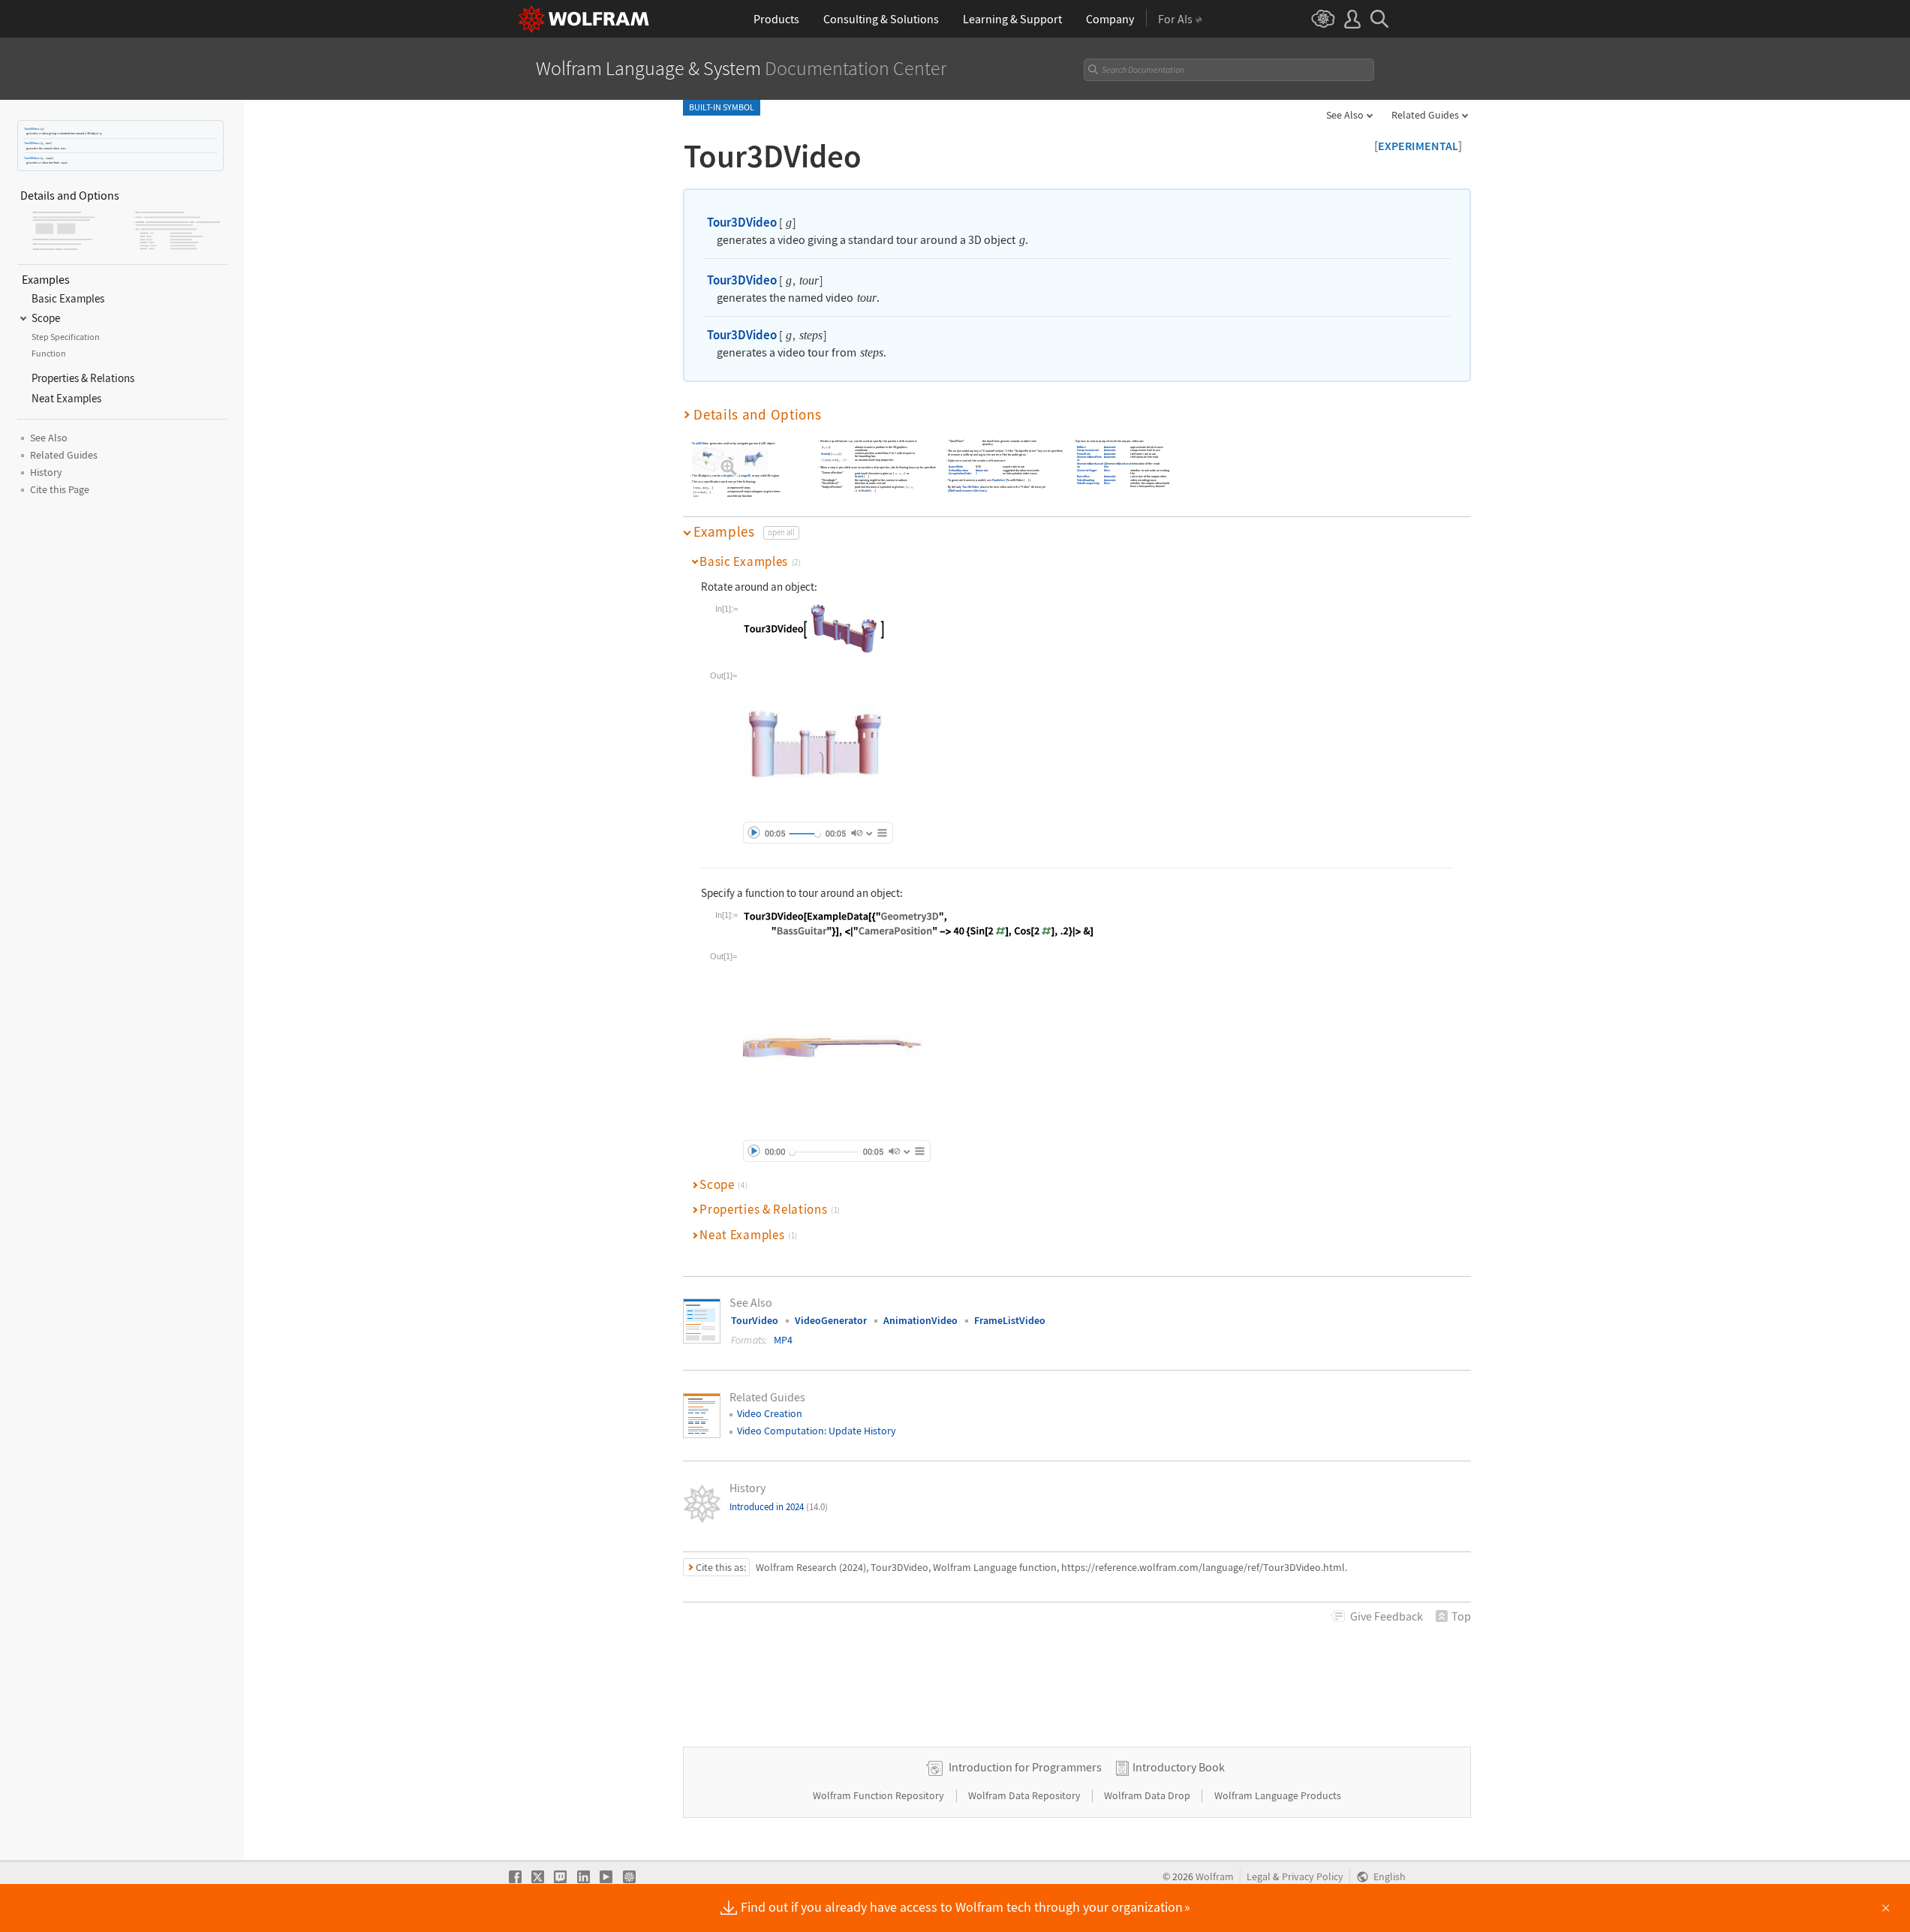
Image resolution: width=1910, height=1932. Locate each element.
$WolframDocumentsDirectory (967, 491)
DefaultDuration (959, 470)
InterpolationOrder (961, 474)
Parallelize (999, 481)
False (1107, 470)
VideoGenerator (831, 1320)
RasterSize (1083, 477)
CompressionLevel (1088, 451)
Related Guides (1425, 115)
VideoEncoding (1086, 481)
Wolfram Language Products (1278, 1795)
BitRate (1081, 448)
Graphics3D (731, 476)
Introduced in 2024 (779, 1507)
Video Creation (770, 1413)
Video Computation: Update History (817, 1431)
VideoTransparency (1089, 484)
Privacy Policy (1313, 1877)
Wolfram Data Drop (1148, 1795)
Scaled (825, 454)
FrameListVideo (1010, 1320)
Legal (1259, 1877)
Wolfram (1215, 1877)
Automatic (982, 470)
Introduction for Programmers (1025, 1767)
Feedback (1387, 1616)
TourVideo (755, 1320)
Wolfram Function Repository (880, 1795)
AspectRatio (957, 467)
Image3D (745, 476)
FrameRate (1084, 454)
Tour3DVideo (32, 129)
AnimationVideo (920, 1320)
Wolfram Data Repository (1026, 1795)
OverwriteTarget (1087, 470)
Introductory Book (1179, 1767)
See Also (1345, 115)
